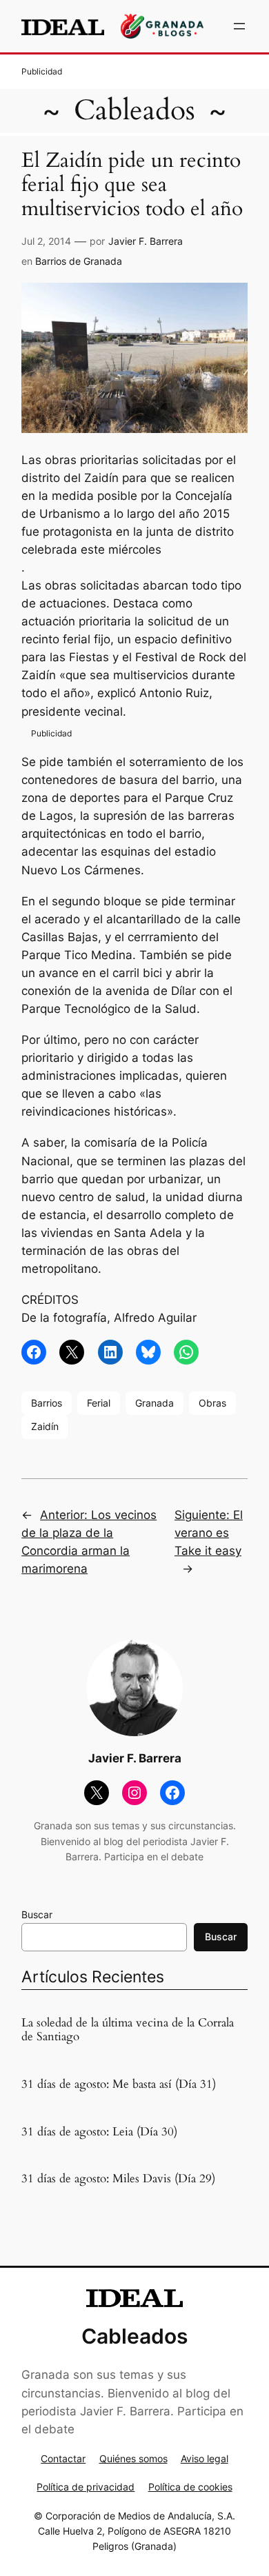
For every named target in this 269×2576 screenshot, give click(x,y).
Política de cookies (190, 2487)
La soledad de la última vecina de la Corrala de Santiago (128, 2030)
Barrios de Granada (79, 261)
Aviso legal (205, 2458)
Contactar (63, 2458)
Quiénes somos (133, 2458)
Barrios (47, 1403)
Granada (155, 1403)
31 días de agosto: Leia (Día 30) (99, 2132)
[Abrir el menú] (239, 26)
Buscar (37, 1914)
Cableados (134, 111)
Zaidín (45, 1426)
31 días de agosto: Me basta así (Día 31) (119, 2084)
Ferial (99, 1403)
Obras (212, 1403)
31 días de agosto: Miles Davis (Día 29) (118, 2179)
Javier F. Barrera (146, 241)
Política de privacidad (86, 2487)
